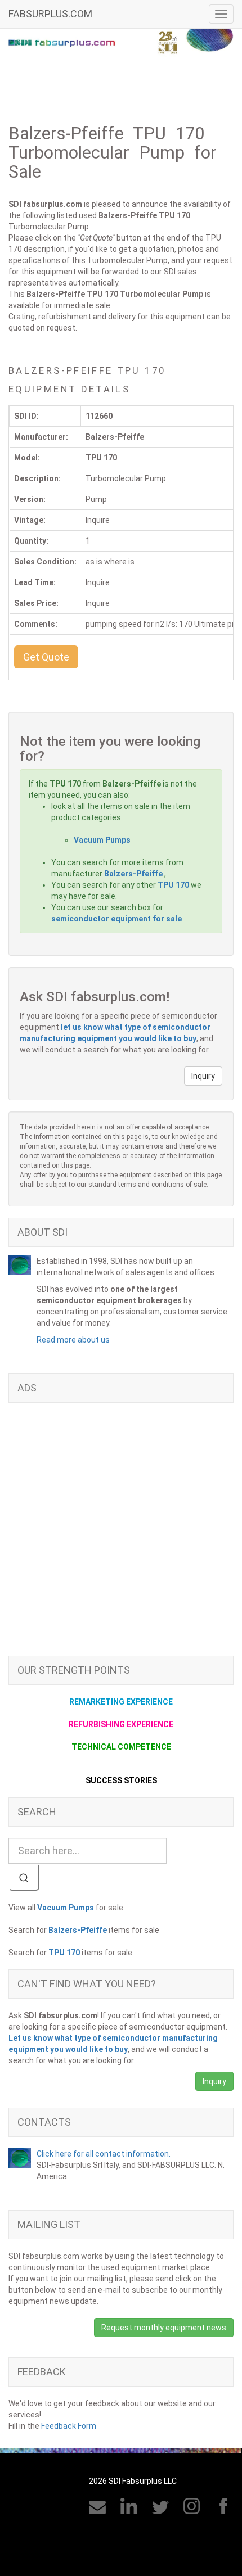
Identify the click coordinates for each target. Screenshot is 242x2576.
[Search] (24, 1877)
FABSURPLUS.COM (50, 14)
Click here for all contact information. (104, 2154)
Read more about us (73, 1340)
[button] (46, 657)
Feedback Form (69, 2426)
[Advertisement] (121, 1535)
